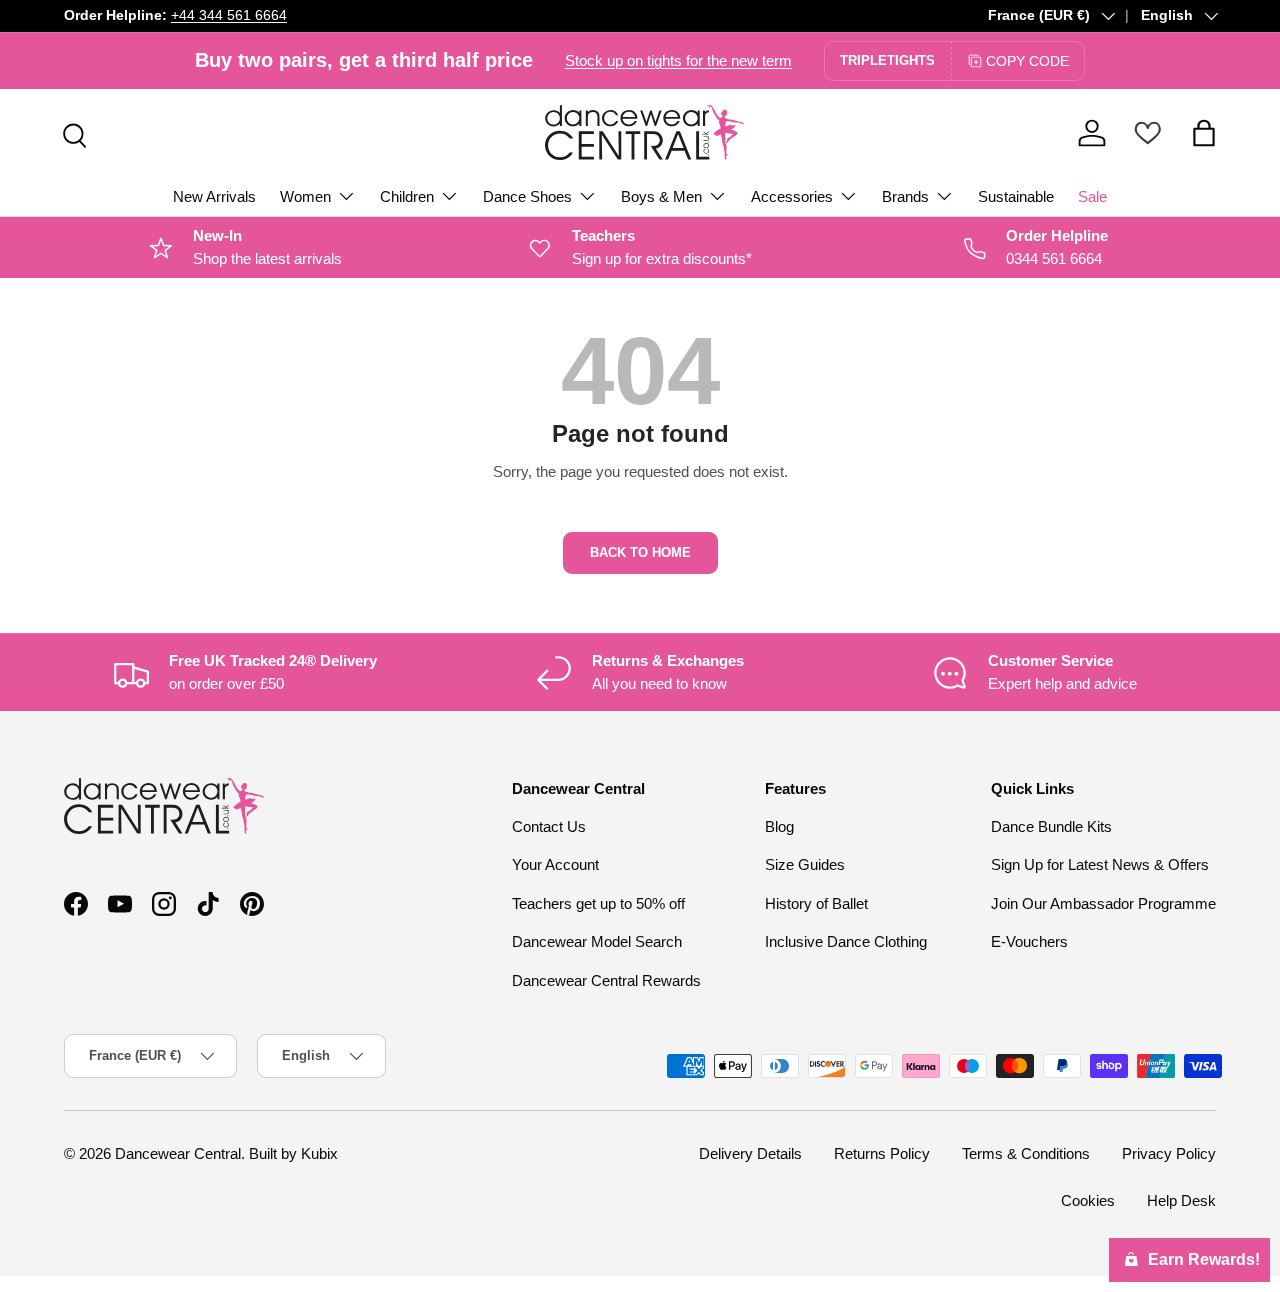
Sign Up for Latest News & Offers (1100, 864)
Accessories (792, 196)
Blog (779, 826)
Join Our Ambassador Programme (1103, 903)
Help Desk (1181, 1200)
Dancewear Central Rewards (606, 980)
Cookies (1088, 1200)
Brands (905, 196)
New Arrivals (214, 196)
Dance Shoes (527, 196)
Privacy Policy (1169, 1153)
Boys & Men (661, 196)
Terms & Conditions (1026, 1153)
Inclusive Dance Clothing (846, 941)
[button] (1204, 133)
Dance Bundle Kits (1051, 826)
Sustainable (1016, 196)
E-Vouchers (1029, 941)
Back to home (640, 552)
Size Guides (805, 864)
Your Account (555, 864)
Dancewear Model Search (597, 941)
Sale (1092, 196)
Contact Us (549, 826)
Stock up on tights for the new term (678, 60)
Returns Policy (882, 1153)
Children (407, 196)
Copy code (1027, 61)
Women (305, 196)
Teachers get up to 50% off (598, 903)
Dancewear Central (178, 1153)
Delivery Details (750, 1153)
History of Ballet (816, 903)
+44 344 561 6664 (229, 15)
